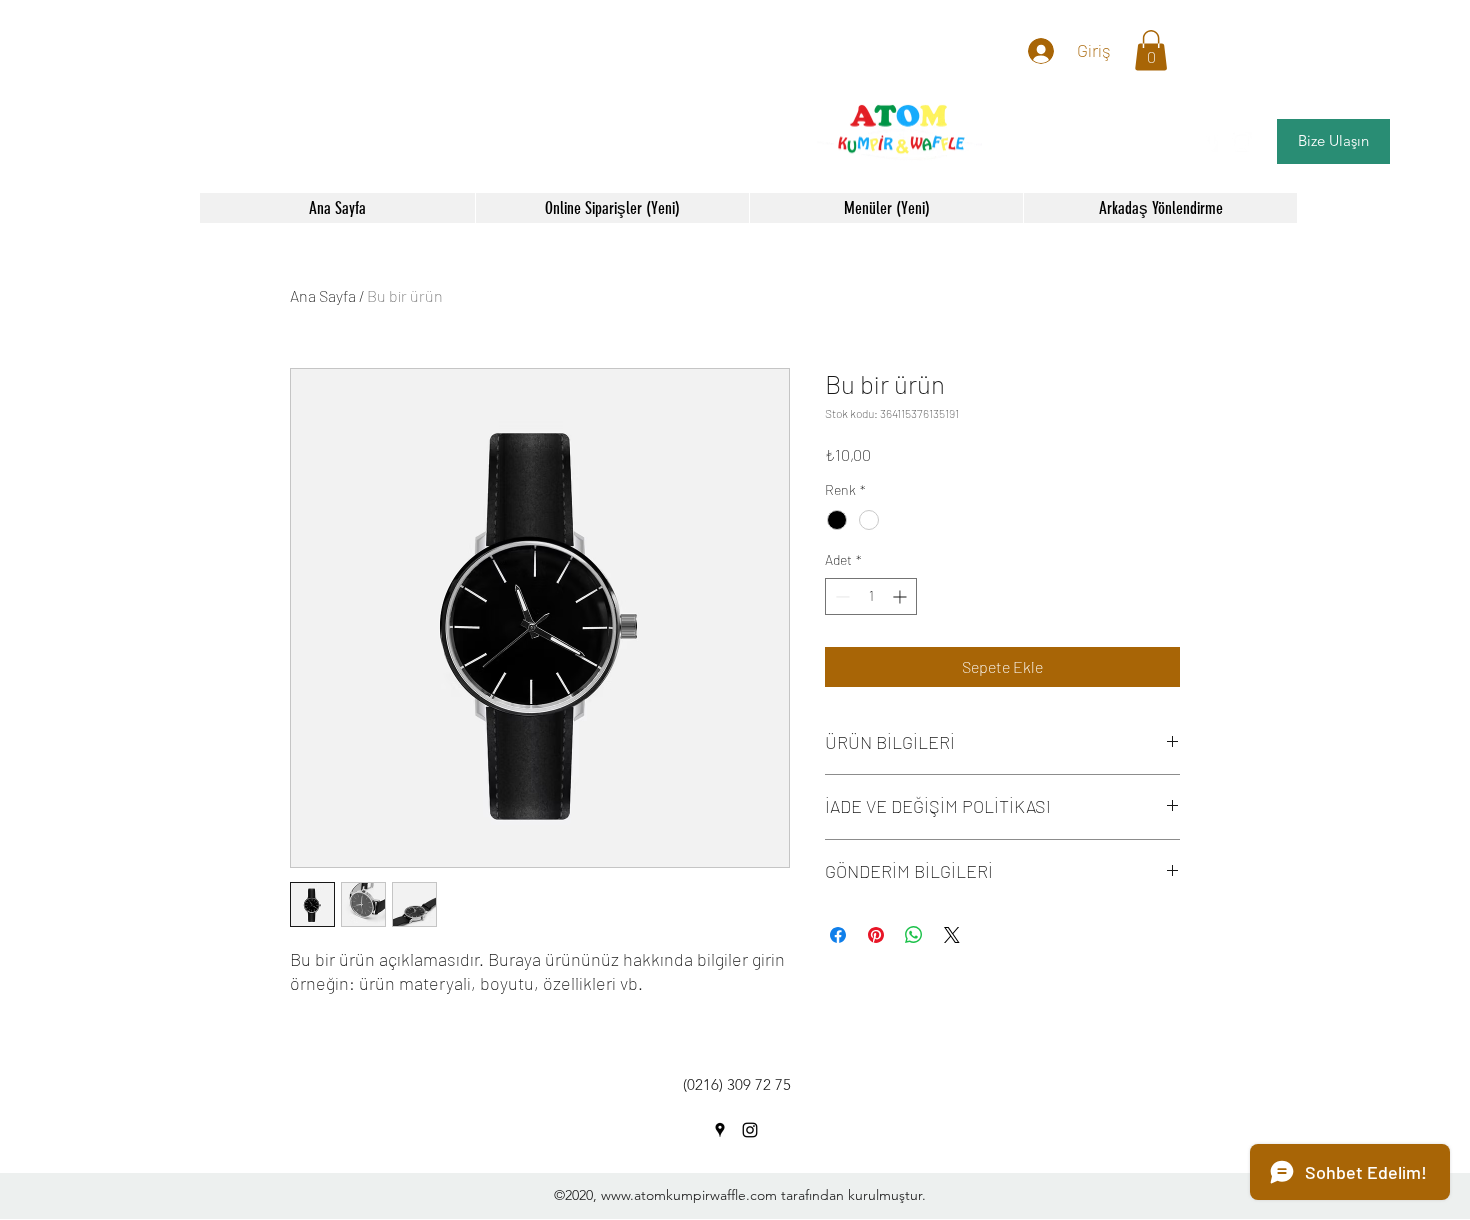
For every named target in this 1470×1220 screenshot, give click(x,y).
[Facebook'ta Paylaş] (838, 935)
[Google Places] (1212, 142)
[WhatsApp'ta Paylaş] (914, 935)
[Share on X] (952, 935)
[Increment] (901, 596)
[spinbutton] (871, 596)
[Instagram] (1242, 142)
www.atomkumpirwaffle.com (689, 1195)
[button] (1151, 50)
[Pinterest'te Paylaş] (876, 935)
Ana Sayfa (323, 295)
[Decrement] (840, 596)
